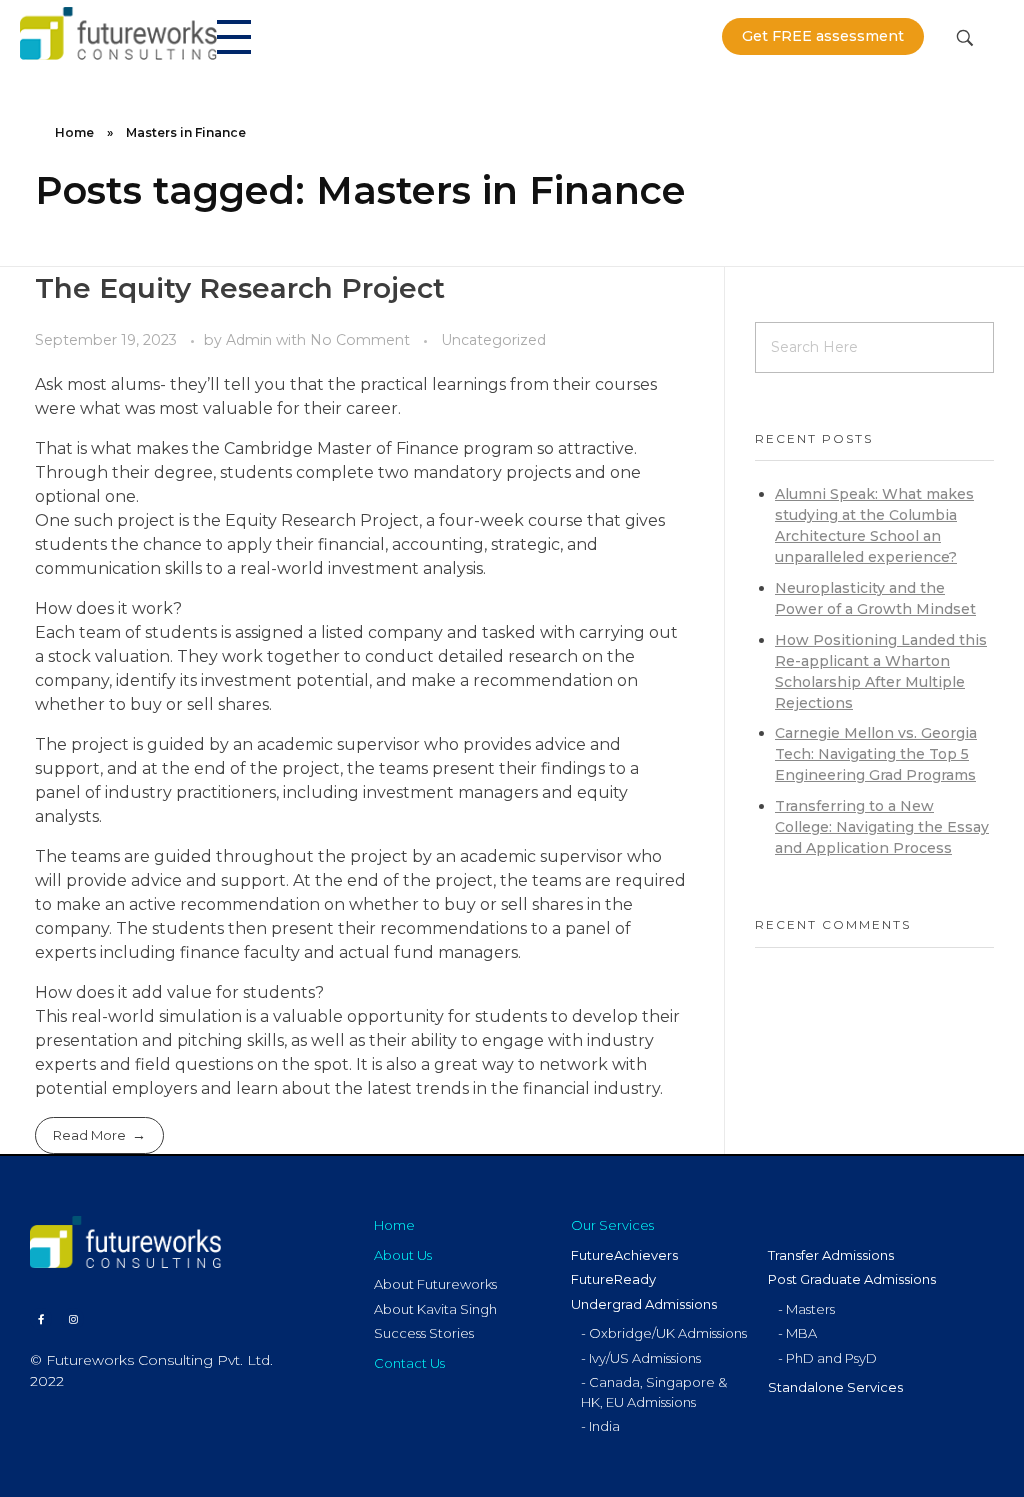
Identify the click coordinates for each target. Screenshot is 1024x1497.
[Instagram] (73, 1319)
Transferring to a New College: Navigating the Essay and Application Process (882, 827)
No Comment (360, 340)
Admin (251, 340)
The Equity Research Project (240, 288)
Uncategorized (493, 340)
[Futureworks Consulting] (118, 33)
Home (74, 132)
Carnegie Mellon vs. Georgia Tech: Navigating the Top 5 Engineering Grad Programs (876, 754)
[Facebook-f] (41, 1319)
